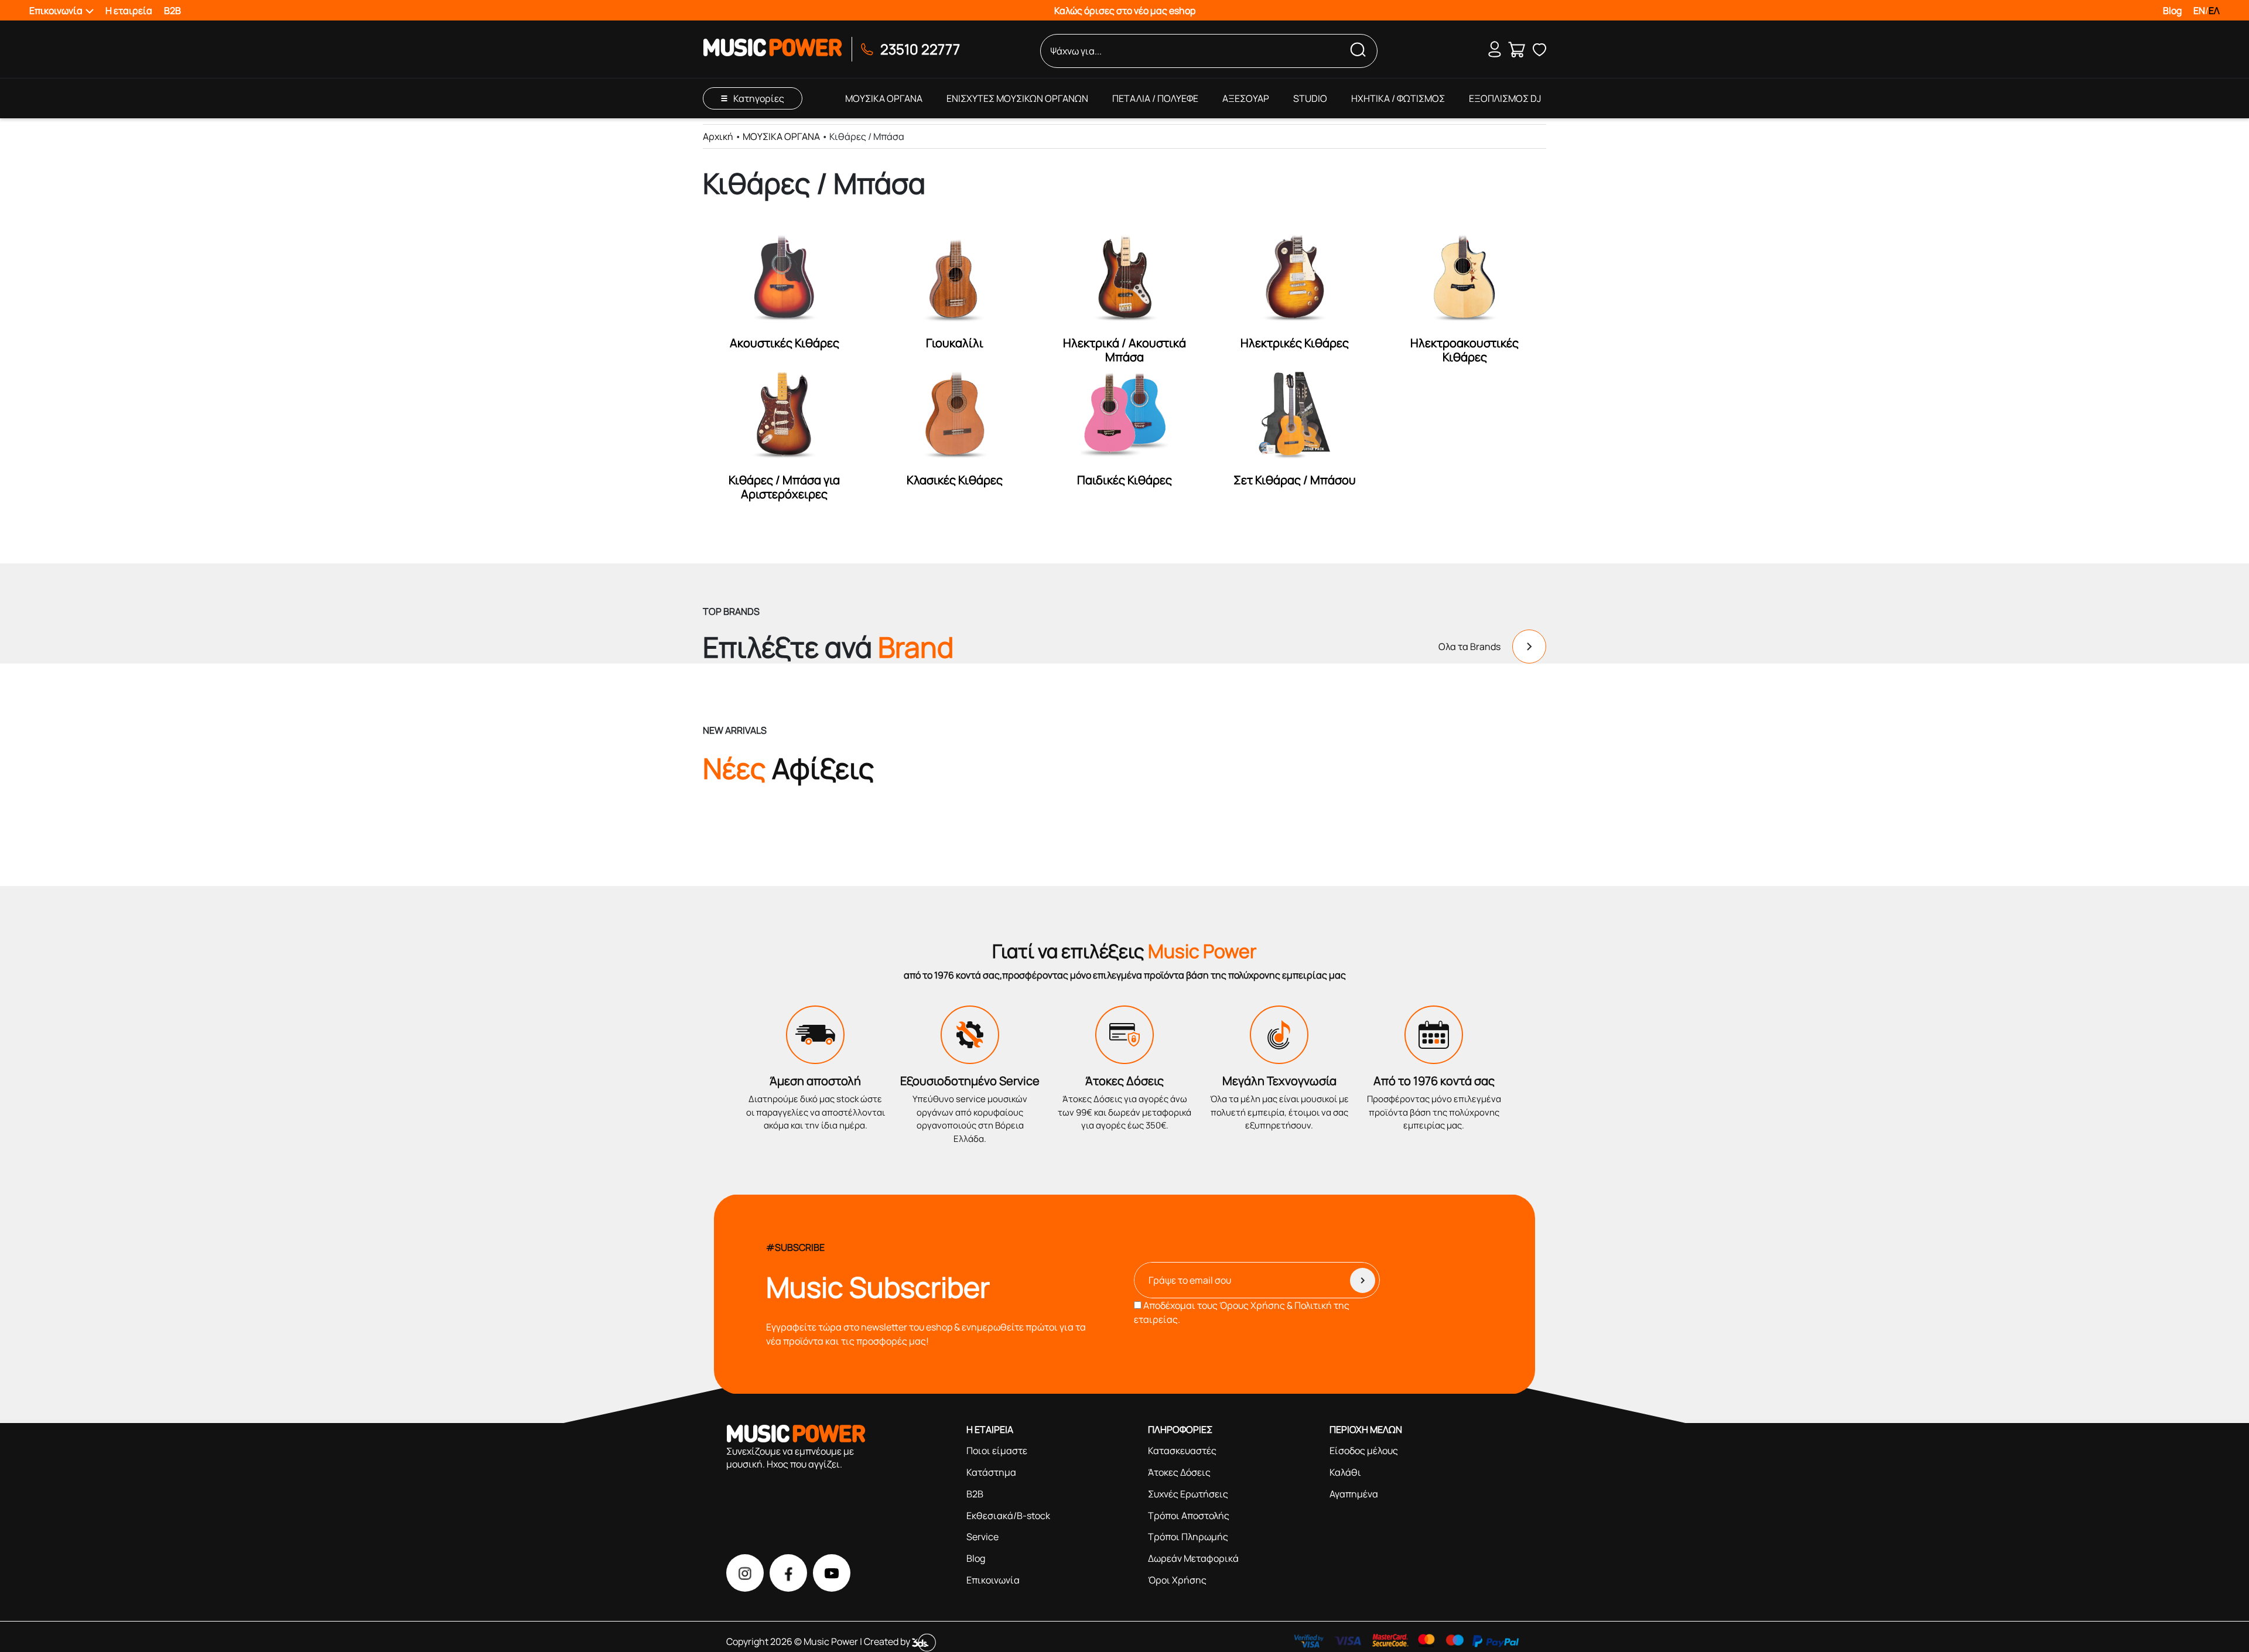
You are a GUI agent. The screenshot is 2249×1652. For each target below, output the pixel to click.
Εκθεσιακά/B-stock (1008, 1516)
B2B (172, 11)
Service (982, 1537)
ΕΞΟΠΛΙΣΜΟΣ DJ (1505, 98)
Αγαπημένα (1354, 1494)
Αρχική (718, 136)
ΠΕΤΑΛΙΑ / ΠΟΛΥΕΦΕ (1155, 98)
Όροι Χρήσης (1177, 1580)
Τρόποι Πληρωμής (1188, 1537)
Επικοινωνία (993, 1580)
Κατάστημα (991, 1472)
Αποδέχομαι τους (1242, 1312)
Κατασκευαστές (1182, 1451)
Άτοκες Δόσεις (1179, 1472)
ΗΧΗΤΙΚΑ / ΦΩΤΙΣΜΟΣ (1398, 98)
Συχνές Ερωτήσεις (1188, 1494)
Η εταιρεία (129, 11)
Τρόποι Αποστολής (1189, 1516)
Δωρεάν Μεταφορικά (1193, 1558)
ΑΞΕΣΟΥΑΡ (1246, 98)
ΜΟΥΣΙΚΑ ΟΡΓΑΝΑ (884, 98)
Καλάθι (1345, 1472)
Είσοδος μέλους (1364, 1451)
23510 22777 (920, 49)
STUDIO (1310, 98)
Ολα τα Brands (1469, 647)
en (2199, 11)
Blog (2172, 11)
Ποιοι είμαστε (997, 1451)
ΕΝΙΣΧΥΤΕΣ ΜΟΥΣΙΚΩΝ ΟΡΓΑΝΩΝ (1017, 98)
